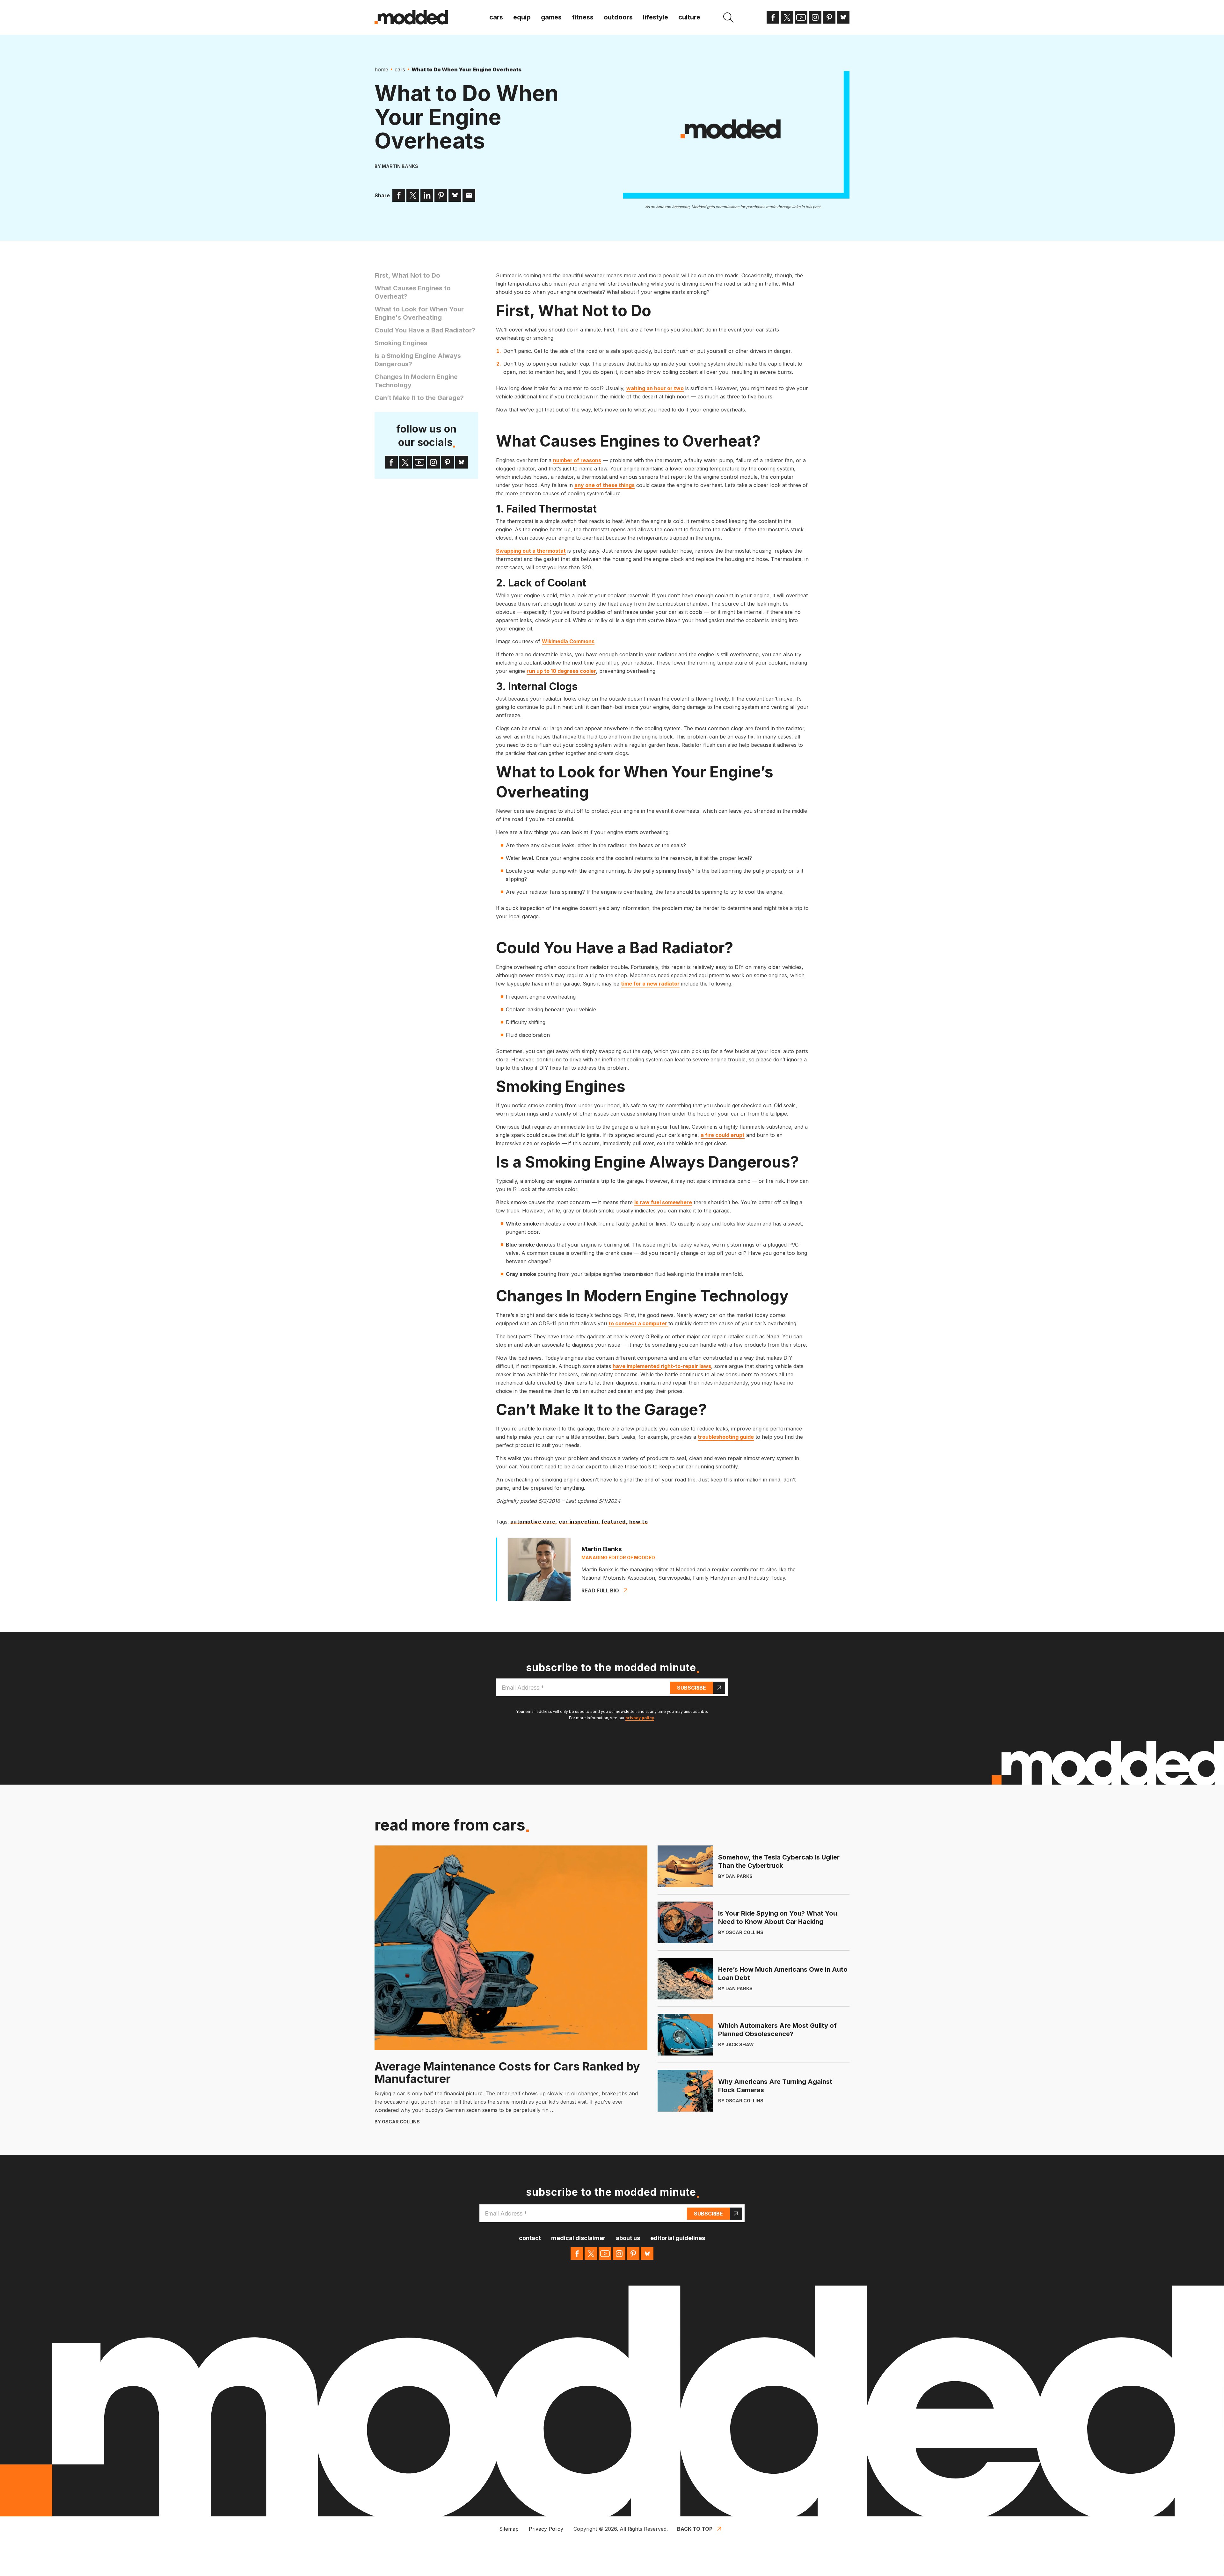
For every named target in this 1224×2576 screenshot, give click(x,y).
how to (639, 1522)
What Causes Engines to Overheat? (413, 292)
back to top (695, 2529)
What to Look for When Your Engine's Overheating (419, 313)
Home (381, 69)
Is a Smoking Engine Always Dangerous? (418, 360)
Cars (496, 17)
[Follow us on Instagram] (815, 17)
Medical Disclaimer (578, 2238)
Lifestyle (656, 17)
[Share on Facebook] (399, 195)
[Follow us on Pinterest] (829, 17)
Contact (530, 2238)
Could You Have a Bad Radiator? (425, 330)
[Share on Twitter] (413, 195)
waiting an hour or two (655, 388)
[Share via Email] (469, 195)
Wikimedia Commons (568, 641)
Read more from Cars (450, 1825)
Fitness (583, 17)
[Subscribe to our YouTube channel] (801, 17)
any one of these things (605, 485)
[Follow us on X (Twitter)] (787, 17)
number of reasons (577, 460)
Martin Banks (400, 166)
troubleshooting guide (726, 1437)
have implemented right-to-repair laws (662, 1366)
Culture (689, 17)
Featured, (614, 1522)
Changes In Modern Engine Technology (416, 381)
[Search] (728, 18)
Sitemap (509, 2529)
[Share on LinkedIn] (427, 195)
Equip (522, 17)
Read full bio (600, 1590)
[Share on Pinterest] (441, 195)
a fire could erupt (723, 1135)
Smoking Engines (401, 343)
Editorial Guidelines (678, 2238)
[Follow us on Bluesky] (843, 17)
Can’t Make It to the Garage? (419, 398)
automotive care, (534, 1522)
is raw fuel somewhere (663, 1202)
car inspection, (579, 1522)
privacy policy (640, 1718)
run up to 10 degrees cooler (561, 671)
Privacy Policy (546, 2529)
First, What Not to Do (407, 275)
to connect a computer (638, 1323)
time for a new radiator (650, 984)
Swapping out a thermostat (531, 551)
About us (628, 2238)
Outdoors (618, 17)
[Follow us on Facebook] (773, 17)
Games (551, 17)
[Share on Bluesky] (455, 195)
